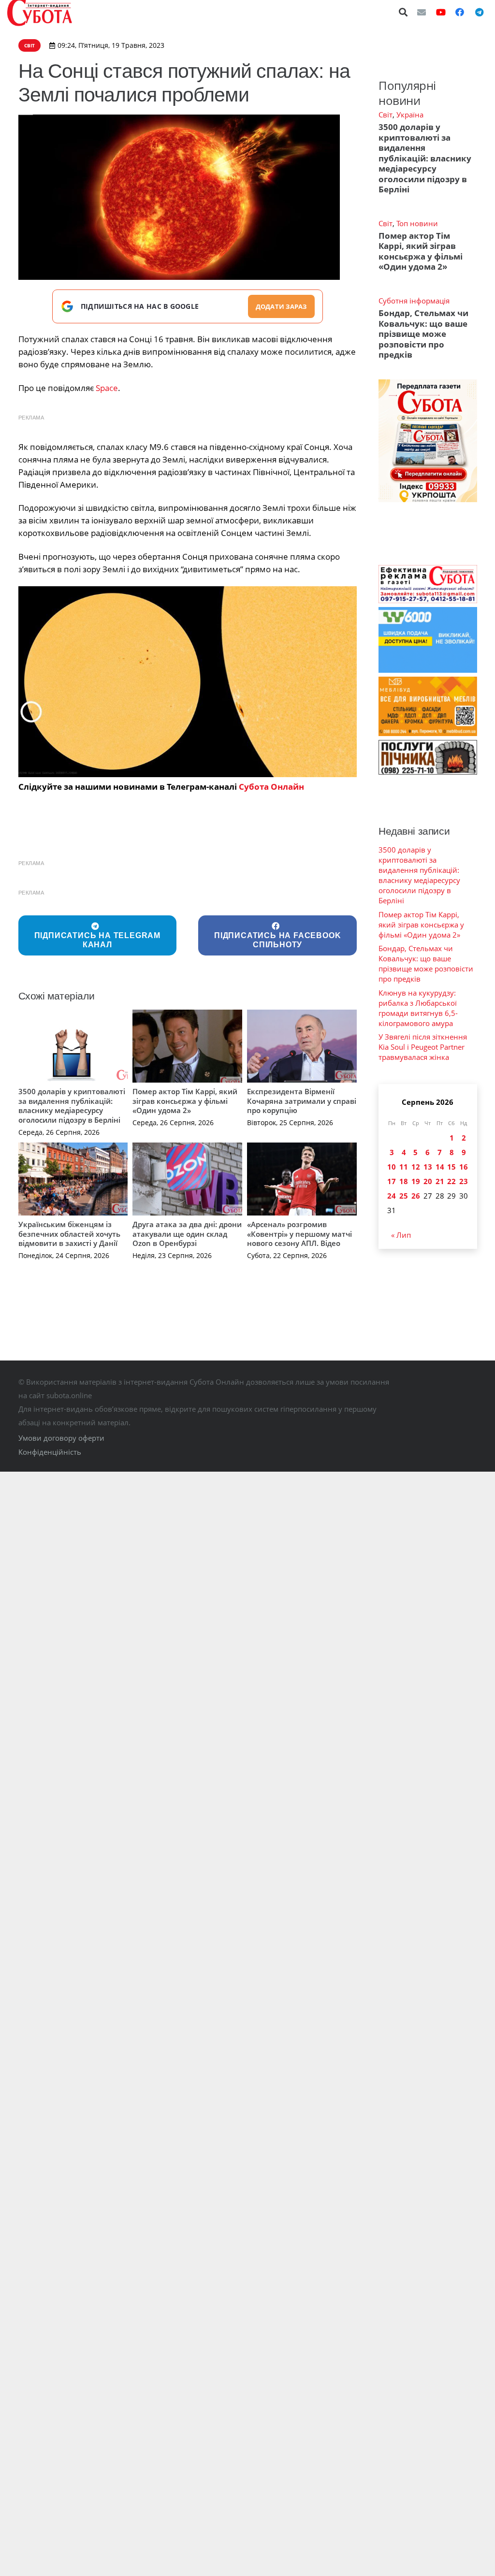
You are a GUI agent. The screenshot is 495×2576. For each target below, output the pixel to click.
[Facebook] (460, 12)
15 (451, 1167)
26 (416, 1196)
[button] (404, 12)
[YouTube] (441, 12)
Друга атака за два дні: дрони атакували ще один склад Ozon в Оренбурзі (187, 1234)
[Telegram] (479, 12)
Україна (410, 115)
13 (428, 1167)
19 (416, 1181)
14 (440, 1167)
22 (451, 1181)
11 (404, 1167)
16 (464, 1167)
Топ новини (417, 223)
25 (404, 1196)
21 (440, 1181)
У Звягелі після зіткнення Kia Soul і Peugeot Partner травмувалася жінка (423, 1047)
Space (107, 388)
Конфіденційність (50, 1452)
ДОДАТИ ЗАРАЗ (281, 306)
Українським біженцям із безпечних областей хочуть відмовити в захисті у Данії (69, 1234)
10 (392, 1167)
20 (428, 1181)
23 (464, 1181)
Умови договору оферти (61, 1438)
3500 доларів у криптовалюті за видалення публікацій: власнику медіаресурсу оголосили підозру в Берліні (72, 1106)
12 (416, 1167)
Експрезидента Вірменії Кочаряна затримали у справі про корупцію (302, 1101)
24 (392, 1196)
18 (404, 1181)
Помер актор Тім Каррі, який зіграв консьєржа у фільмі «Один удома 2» (185, 1101)
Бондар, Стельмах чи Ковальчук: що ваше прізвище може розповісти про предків (423, 334)
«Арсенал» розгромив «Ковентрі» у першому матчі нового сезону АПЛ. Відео (299, 1234)
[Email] (422, 12)
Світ (386, 115)
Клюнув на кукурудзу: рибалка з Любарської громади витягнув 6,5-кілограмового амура (418, 1008)
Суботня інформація (414, 301)
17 (392, 1181)
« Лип (401, 1235)
